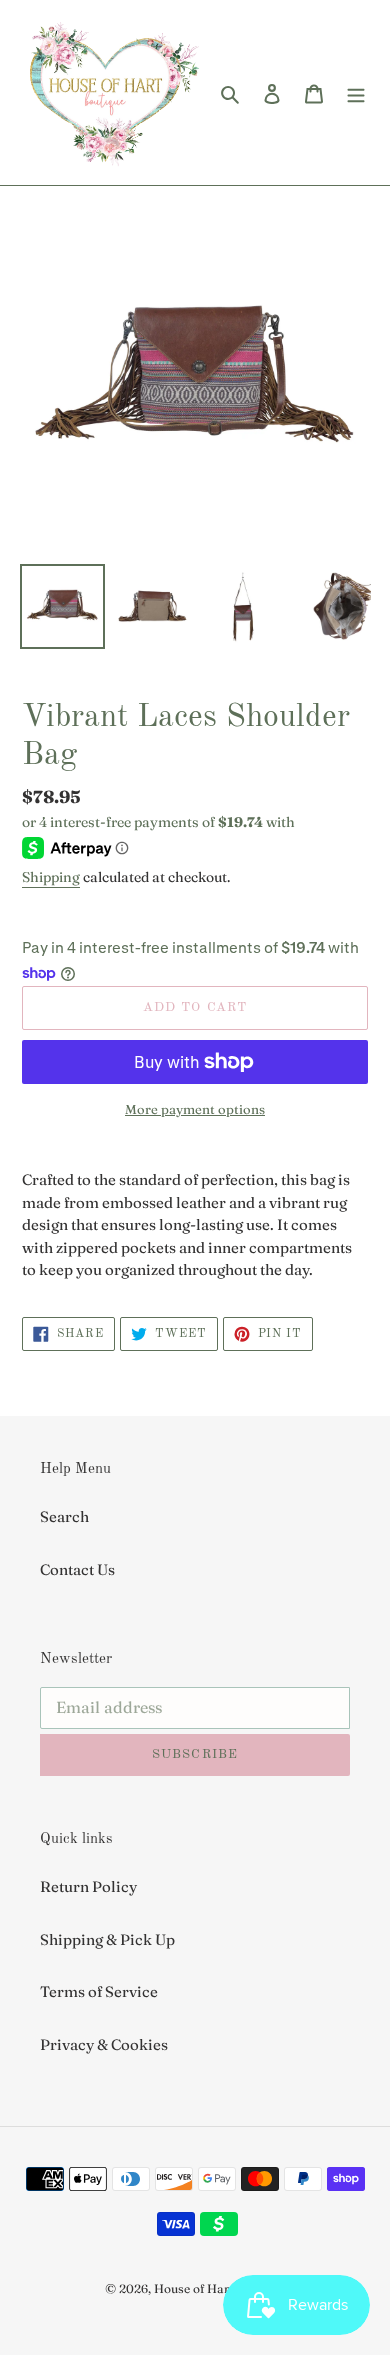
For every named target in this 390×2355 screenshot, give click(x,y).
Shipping (51, 877)
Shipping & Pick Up (107, 1939)
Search (64, 1516)
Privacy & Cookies (104, 2044)
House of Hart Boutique (220, 2288)
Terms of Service (99, 1991)
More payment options (195, 1109)
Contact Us (77, 1569)
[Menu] (356, 92)
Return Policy (88, 1886)
